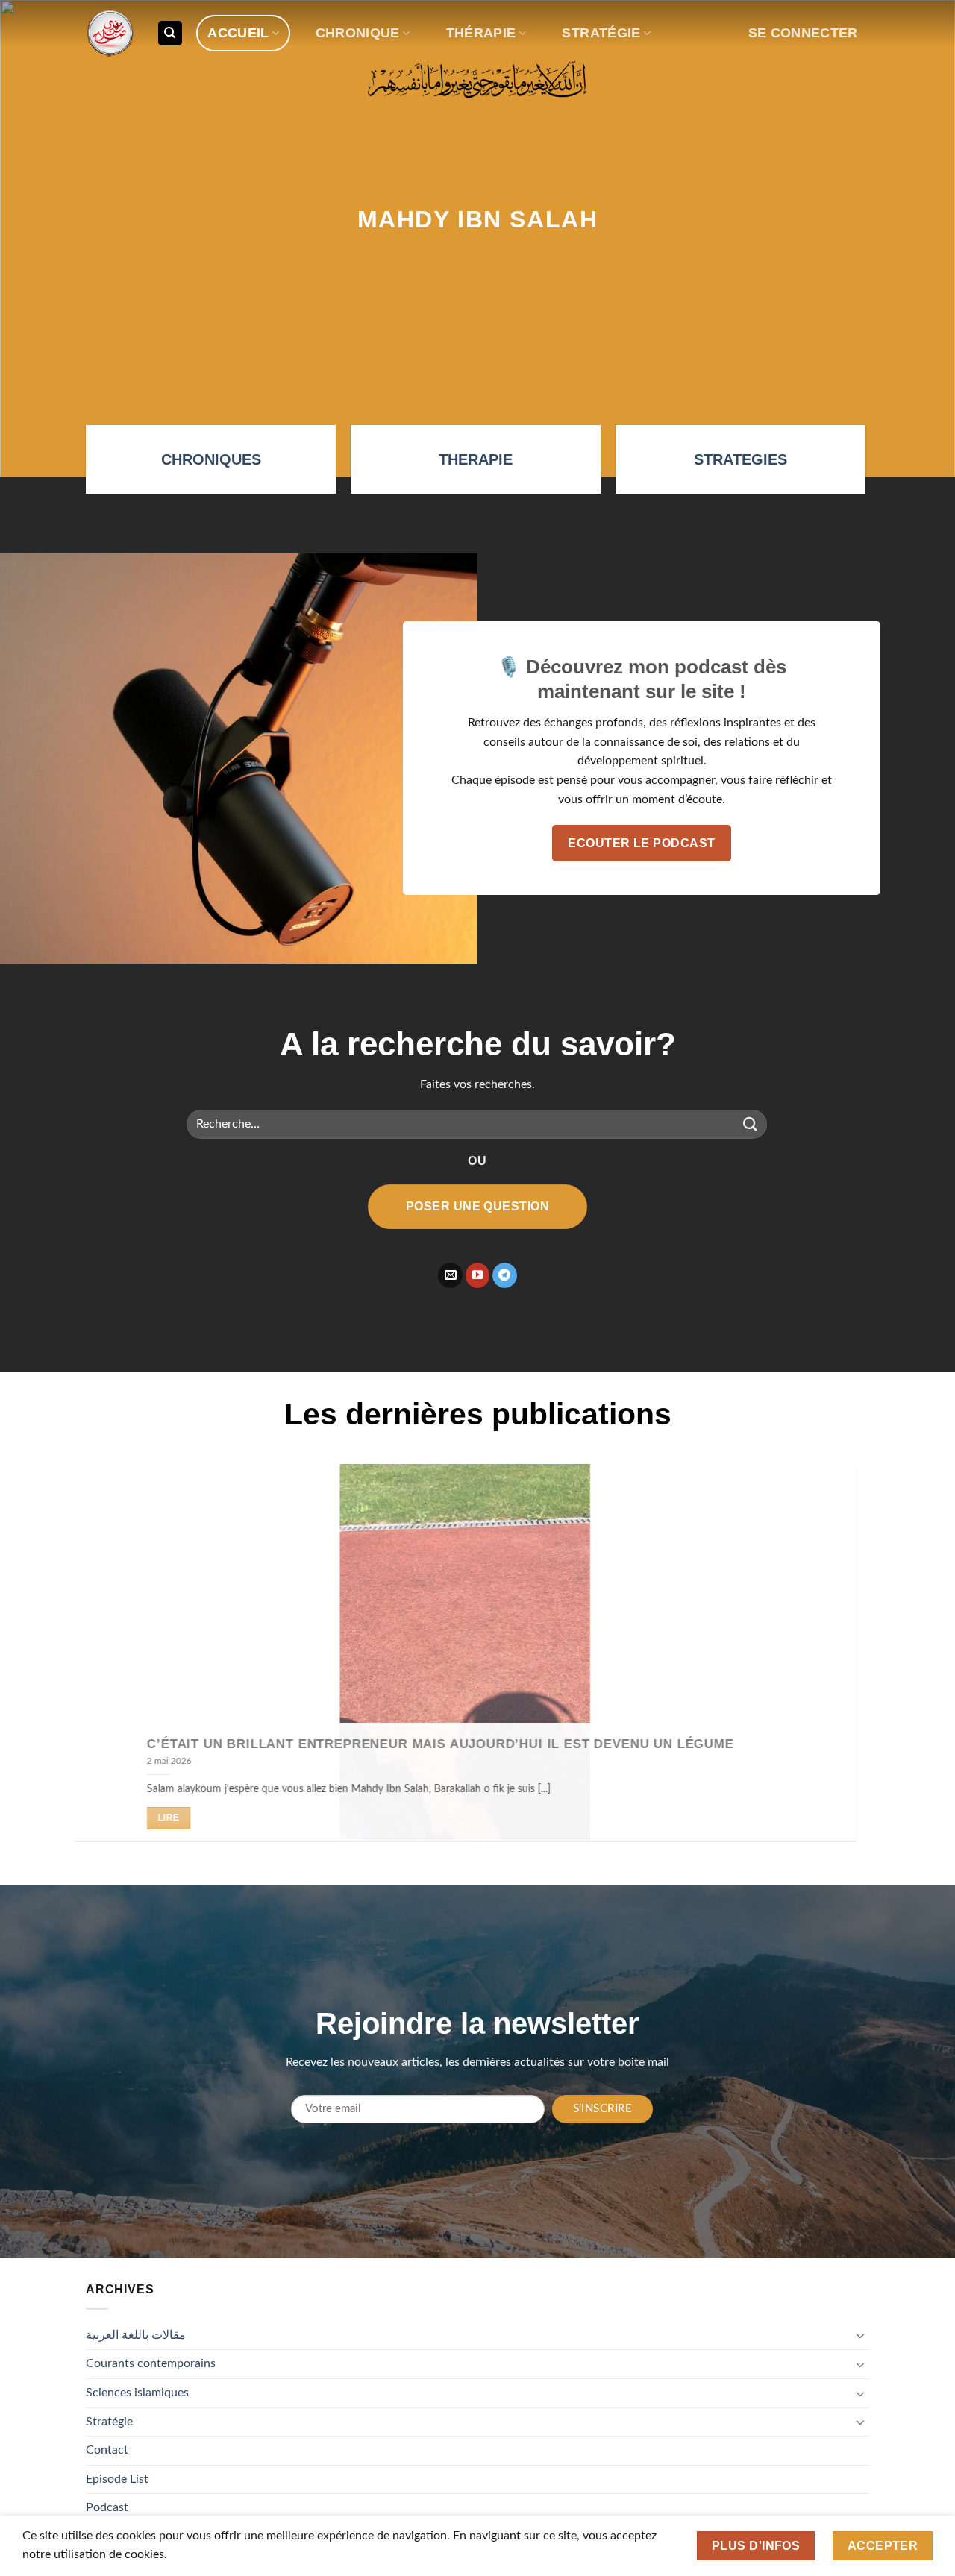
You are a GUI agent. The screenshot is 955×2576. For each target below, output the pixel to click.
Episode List (117, 2479)
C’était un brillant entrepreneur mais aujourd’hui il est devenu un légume (453, 1743)
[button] (803, 33)
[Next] (845, 1664)
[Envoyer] (751, 1124)
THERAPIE (476, 459)
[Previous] (110, 1664)
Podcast (107, 2507)
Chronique (358, 33)
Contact (107, 2450)
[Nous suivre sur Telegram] (505, 1275)
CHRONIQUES (211, 459)
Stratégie (601, 33)
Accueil (238, 33)
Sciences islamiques (137, 2393)
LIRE (181, 1818)
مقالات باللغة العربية (136, 2335)
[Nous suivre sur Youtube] (478, 1275)
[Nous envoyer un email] (450, 1275)
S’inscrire (603, 2109)
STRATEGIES (740, 459)
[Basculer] (860, 2335)
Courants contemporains (151, 2363)
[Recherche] (170, 33)
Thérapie (481, 33)
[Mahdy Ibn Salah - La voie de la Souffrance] (110, 33)
